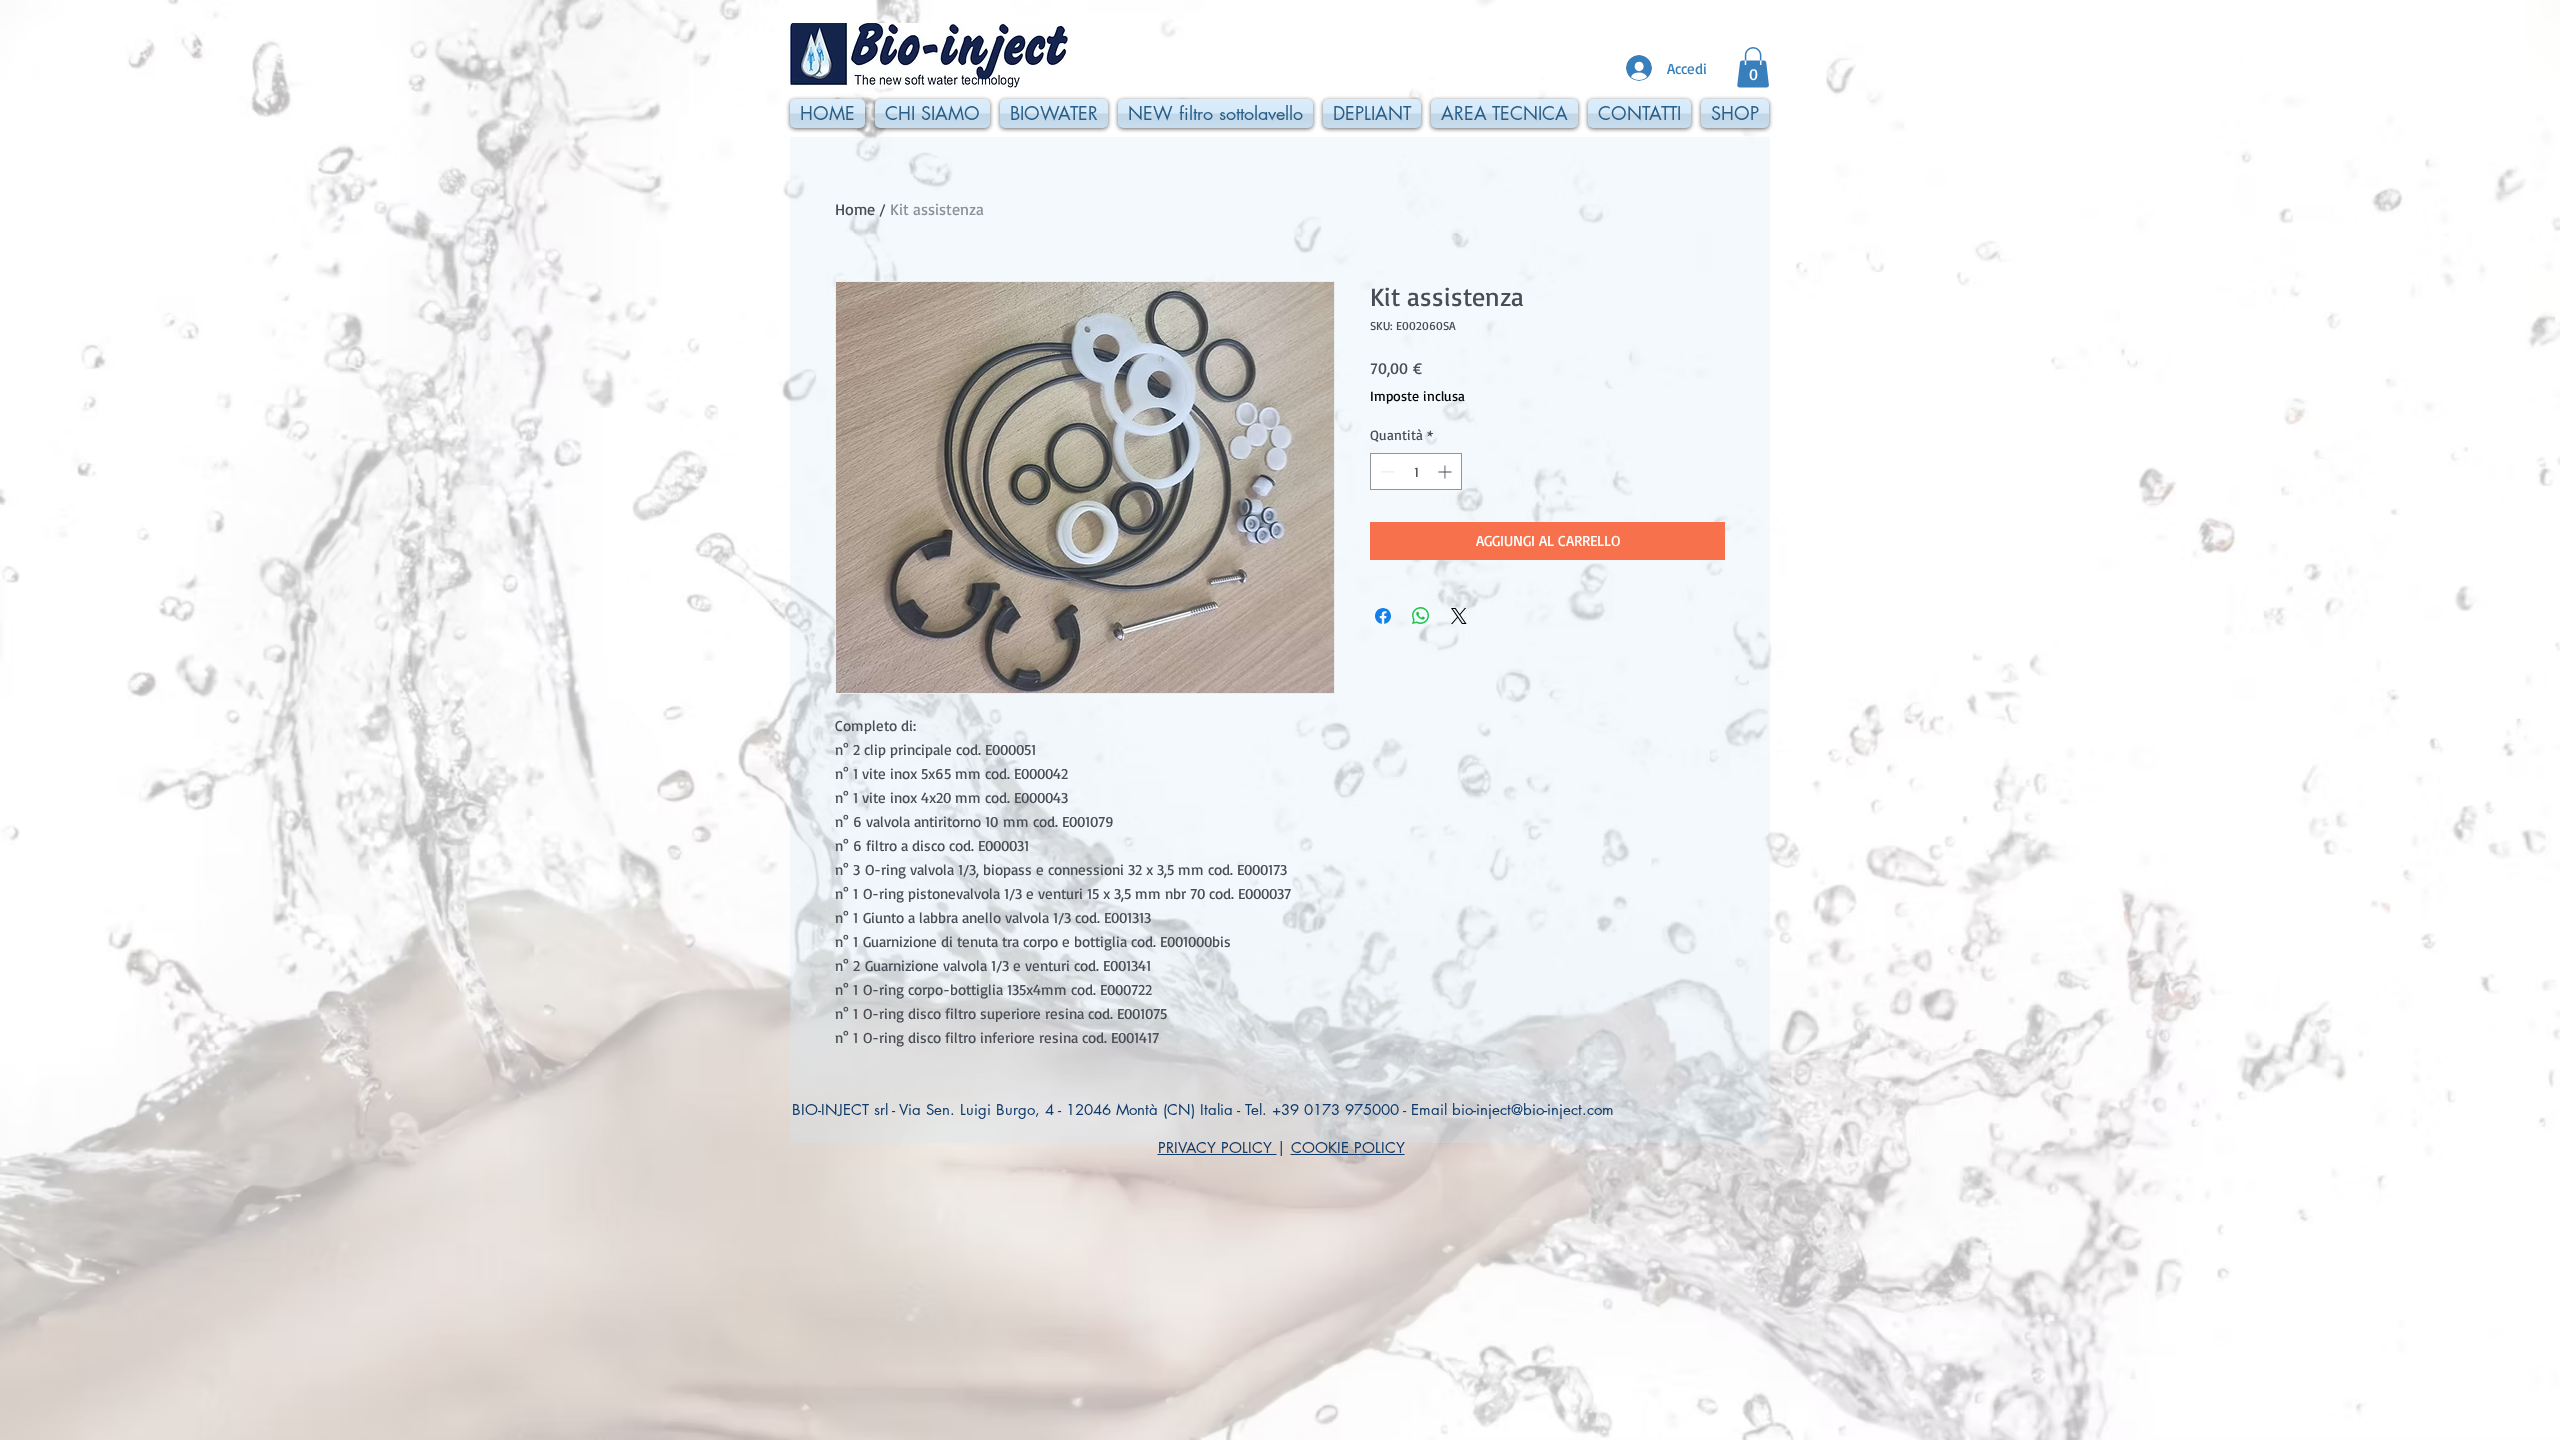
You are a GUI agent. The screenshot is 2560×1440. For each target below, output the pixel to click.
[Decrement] (1385, 471)
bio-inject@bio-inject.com (1533, 1109)
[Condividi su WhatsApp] (1421, 616)
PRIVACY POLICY (1217, 1147)
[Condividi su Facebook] (1383, 616)
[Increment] (1446, 471)
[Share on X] (1459, 616)
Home (855, 209)
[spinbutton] (1416, 471)
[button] (1753, 67)
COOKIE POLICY (1348, 1147)
